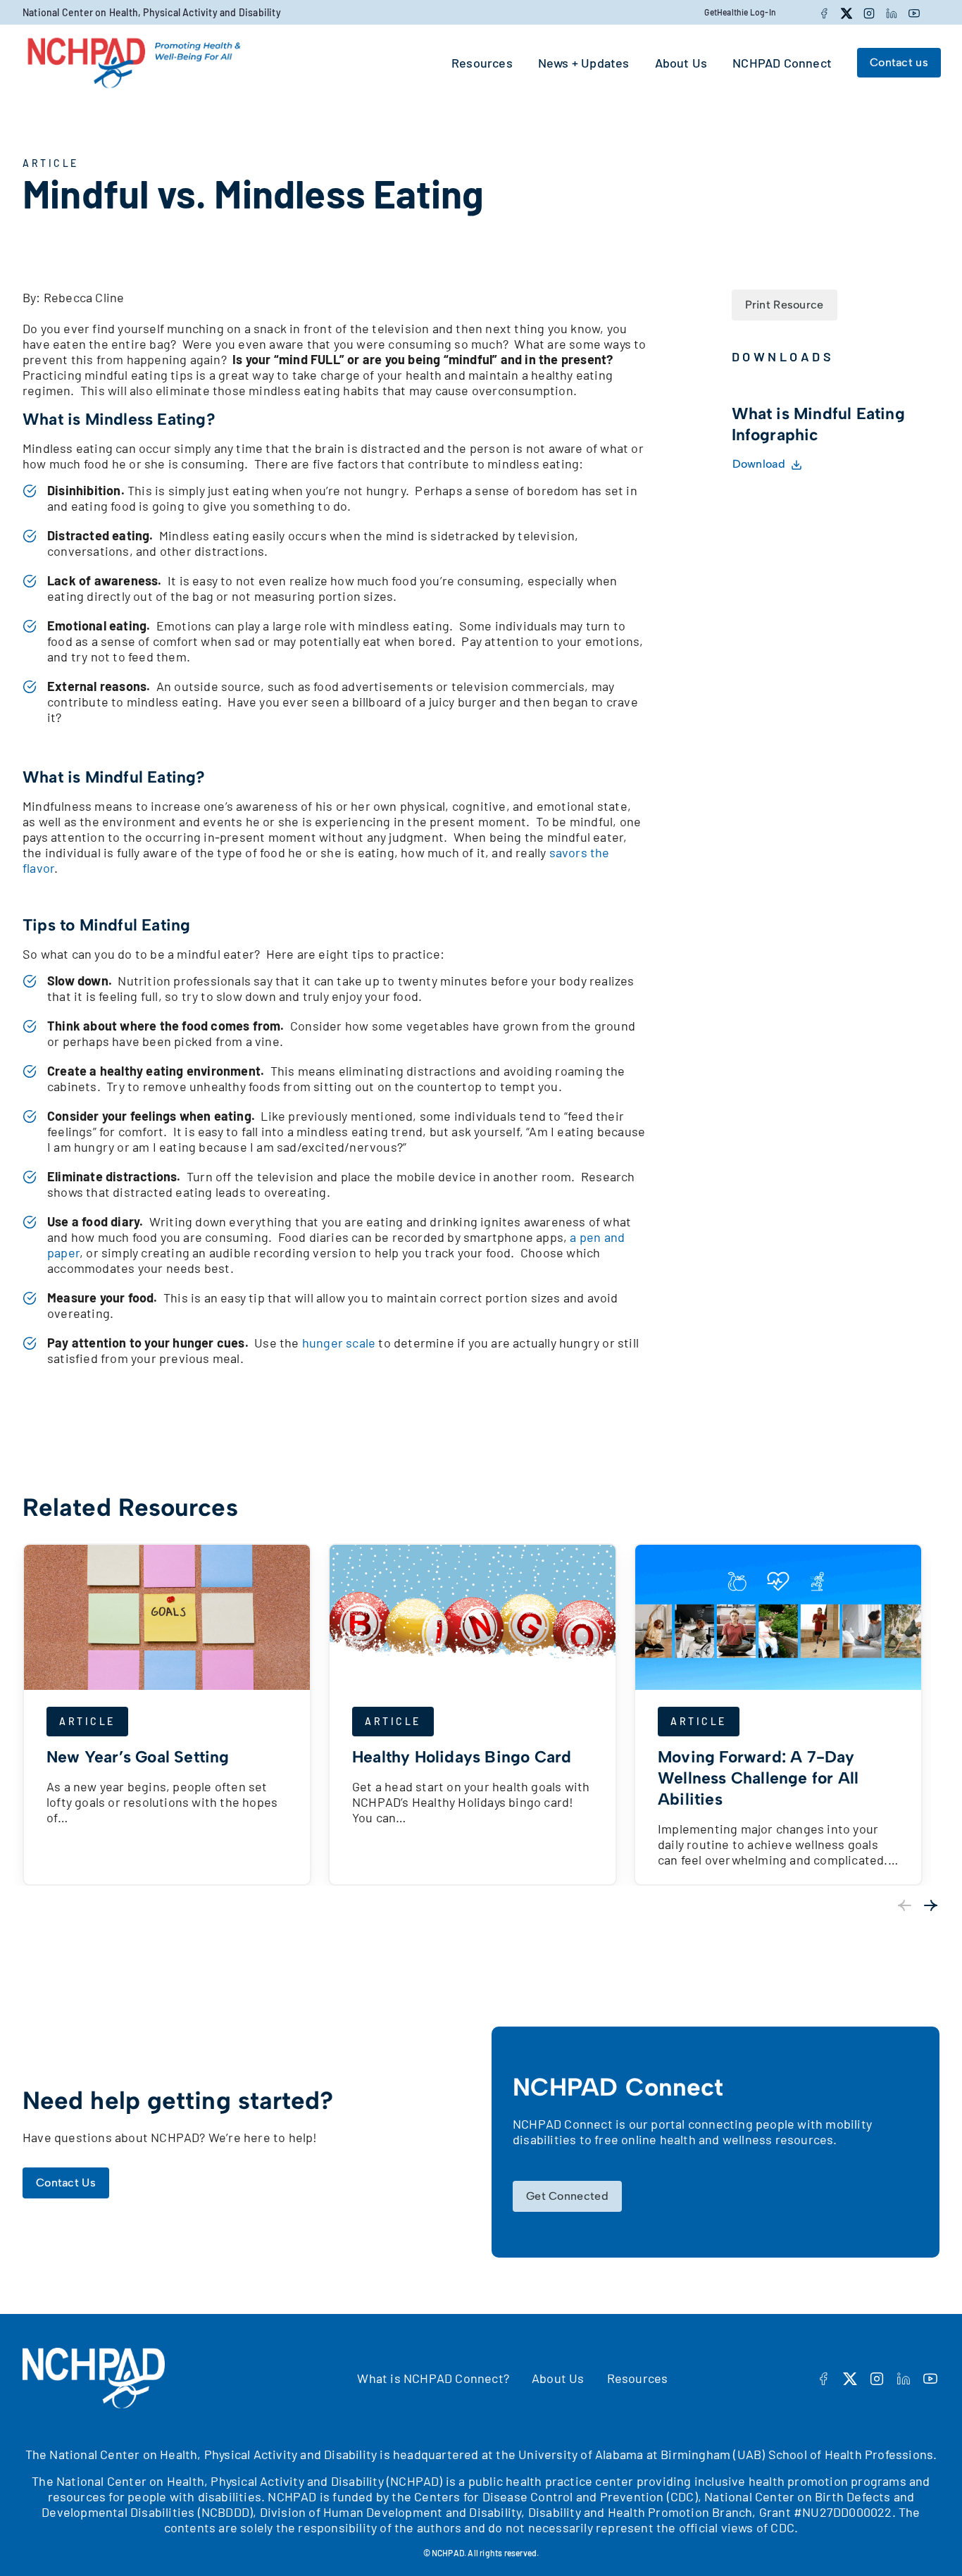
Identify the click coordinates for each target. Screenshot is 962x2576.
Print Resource (785, 305)
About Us (558, 2378)
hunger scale (339, 1343)
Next (931, 1905)
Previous (904, 1905)
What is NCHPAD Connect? (433, 2378)
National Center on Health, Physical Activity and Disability (152, 12)
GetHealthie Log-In (740, 12)
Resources (638, 2378)
